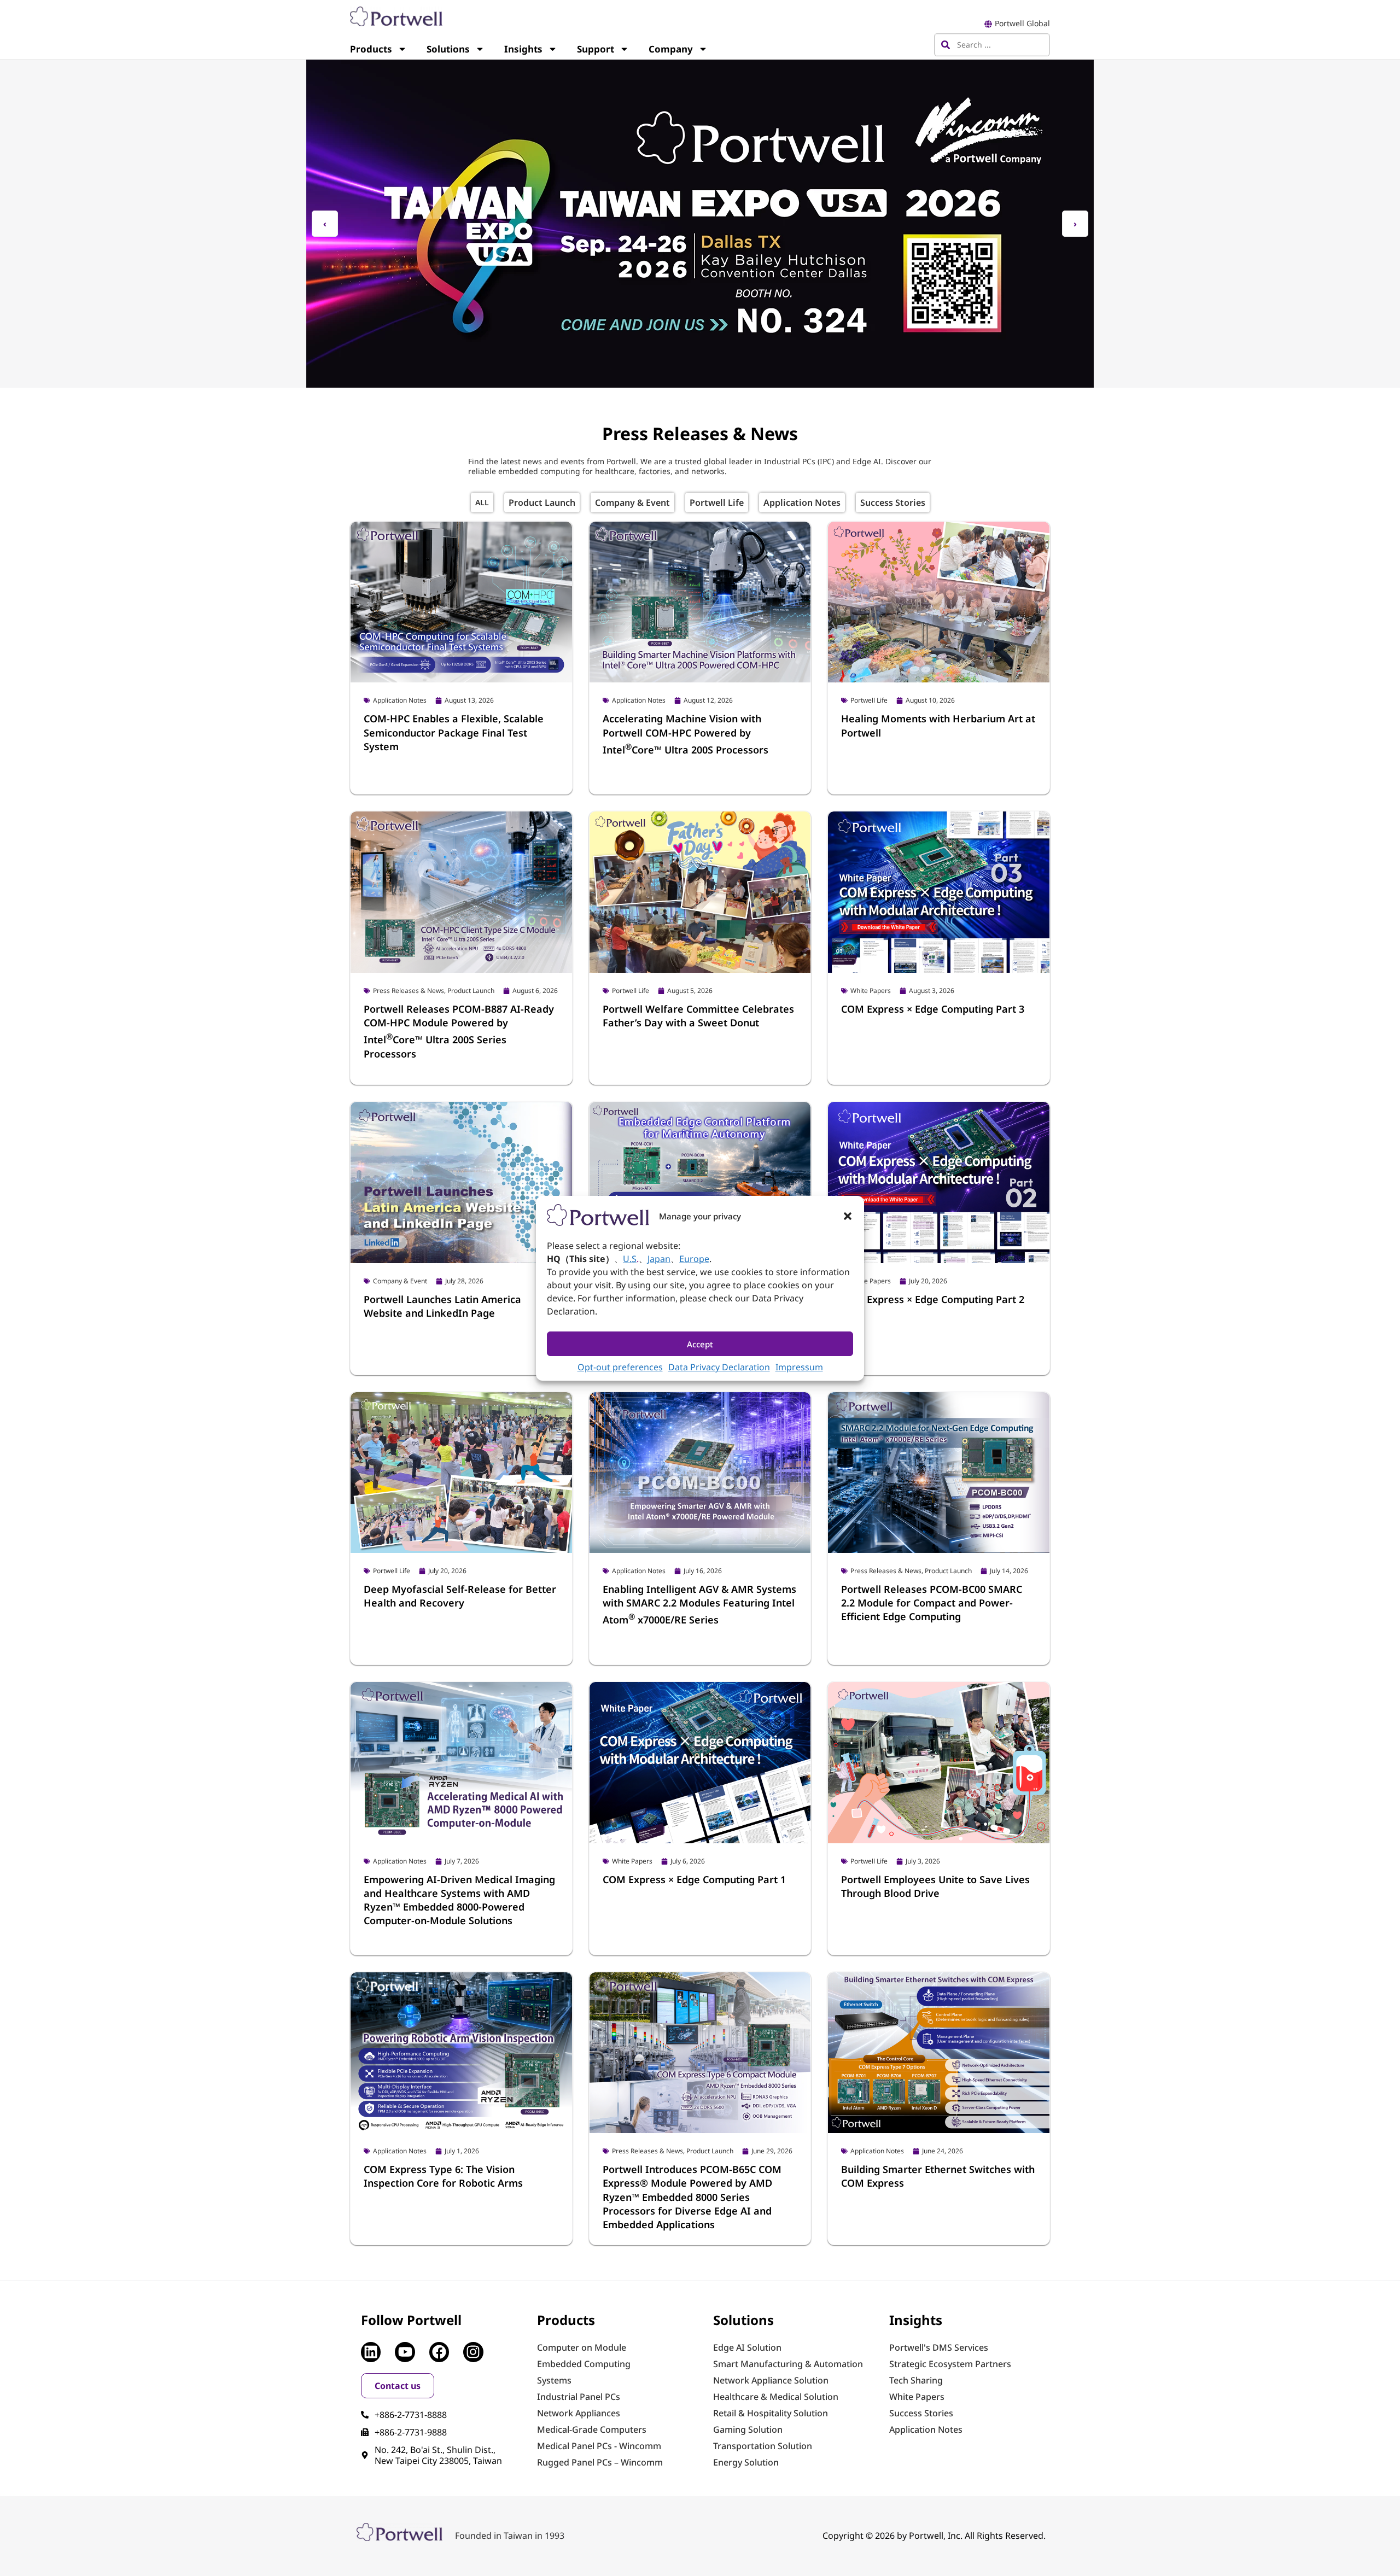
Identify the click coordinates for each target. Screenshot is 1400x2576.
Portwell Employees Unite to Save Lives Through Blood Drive (935, 1886)
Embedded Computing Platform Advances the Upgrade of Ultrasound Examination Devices (930, 2323)
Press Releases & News (482, 503)
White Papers (871, 991)
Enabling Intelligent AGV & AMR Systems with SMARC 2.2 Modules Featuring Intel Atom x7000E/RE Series (699, 1604)
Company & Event (632, 503)
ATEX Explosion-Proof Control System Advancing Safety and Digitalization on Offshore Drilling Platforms (695, 2323)
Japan (659, 1259)
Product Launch (542, 503)
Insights (523, 49)
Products (371, 49)
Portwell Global (1022, 23)
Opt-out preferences (620, 1367)
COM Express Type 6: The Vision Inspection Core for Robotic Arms (443, 2176)
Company (671, 49)
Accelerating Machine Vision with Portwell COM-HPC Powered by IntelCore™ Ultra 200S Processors (686, 734)
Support (596, 49)
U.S (630, 1259)
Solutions (448, 49)
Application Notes (802, 503)
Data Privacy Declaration (719, 1367)
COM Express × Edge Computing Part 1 (694, 1879)
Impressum (799, 1367)
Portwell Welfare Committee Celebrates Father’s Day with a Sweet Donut (698, 1016)
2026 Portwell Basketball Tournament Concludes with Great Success (453, 2316)
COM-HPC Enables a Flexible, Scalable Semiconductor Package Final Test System (454, 732)
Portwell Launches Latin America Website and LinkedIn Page (442, 1306)
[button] (848, 1216)
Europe (694, 1259)
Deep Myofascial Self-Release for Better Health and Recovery (460, 1596)
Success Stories (893, 503)
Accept (700, 1344)
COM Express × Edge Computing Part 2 (933, 1299)
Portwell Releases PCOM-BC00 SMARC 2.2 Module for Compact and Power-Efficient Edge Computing (932, 1603)
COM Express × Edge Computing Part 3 (933, 1009)
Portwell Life (717, 503)
